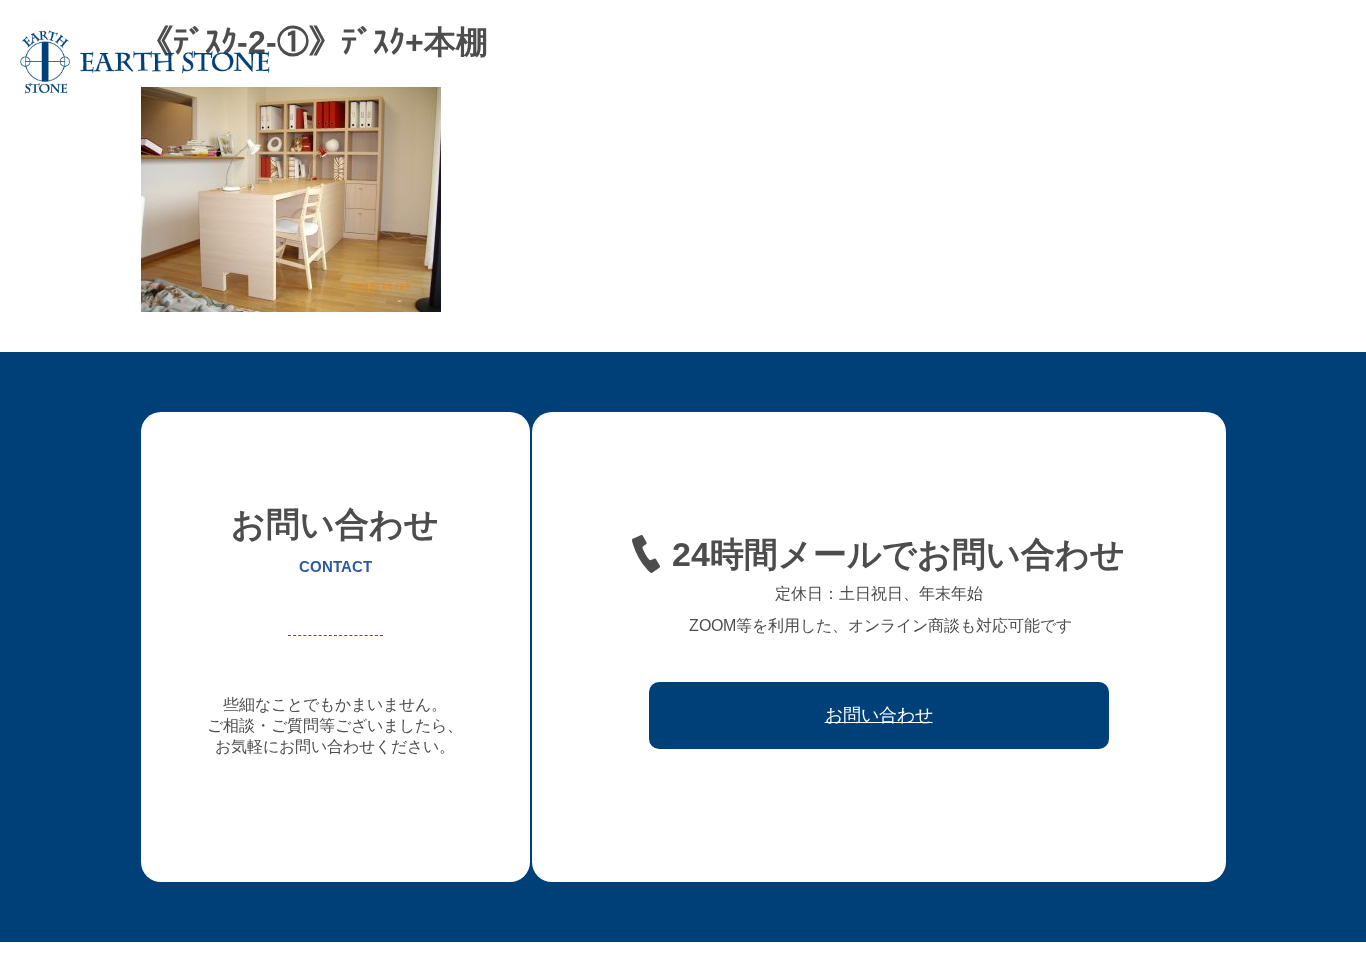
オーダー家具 (738, 62)
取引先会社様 (1184, 62)
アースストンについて (602, 62)
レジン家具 (975, 62)
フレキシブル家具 (860, 62)
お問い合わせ (1292, 62)
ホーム (487, 62)
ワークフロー (1076, 62)
